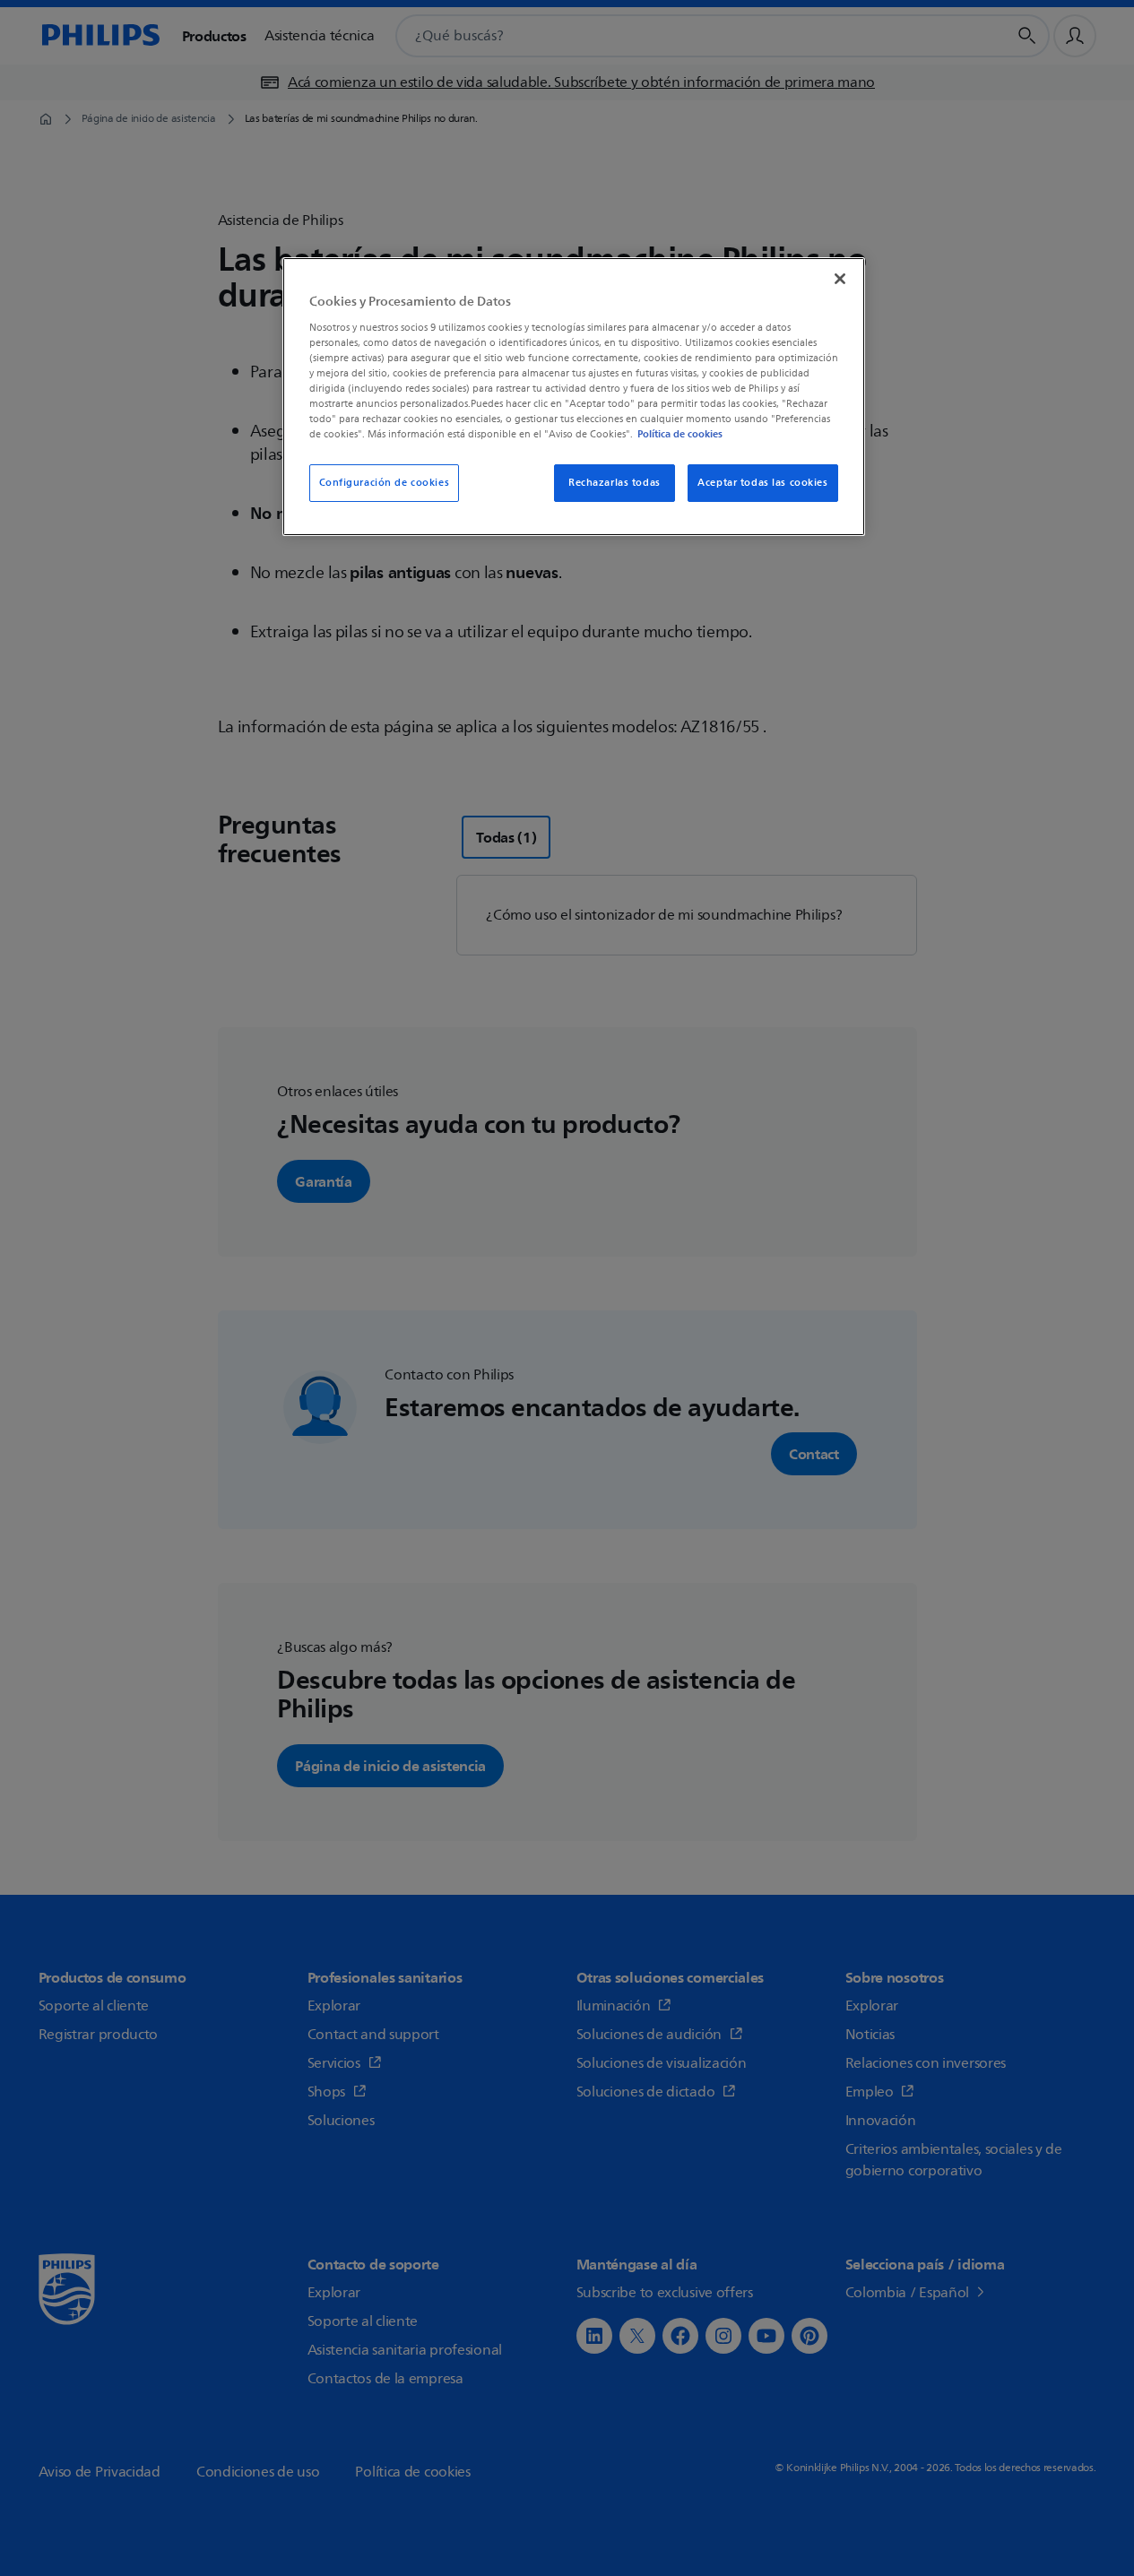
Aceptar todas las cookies (762, 483)
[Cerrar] (840, 279)
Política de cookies (680, 434)
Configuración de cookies (385, 483)
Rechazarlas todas (615, 483)
